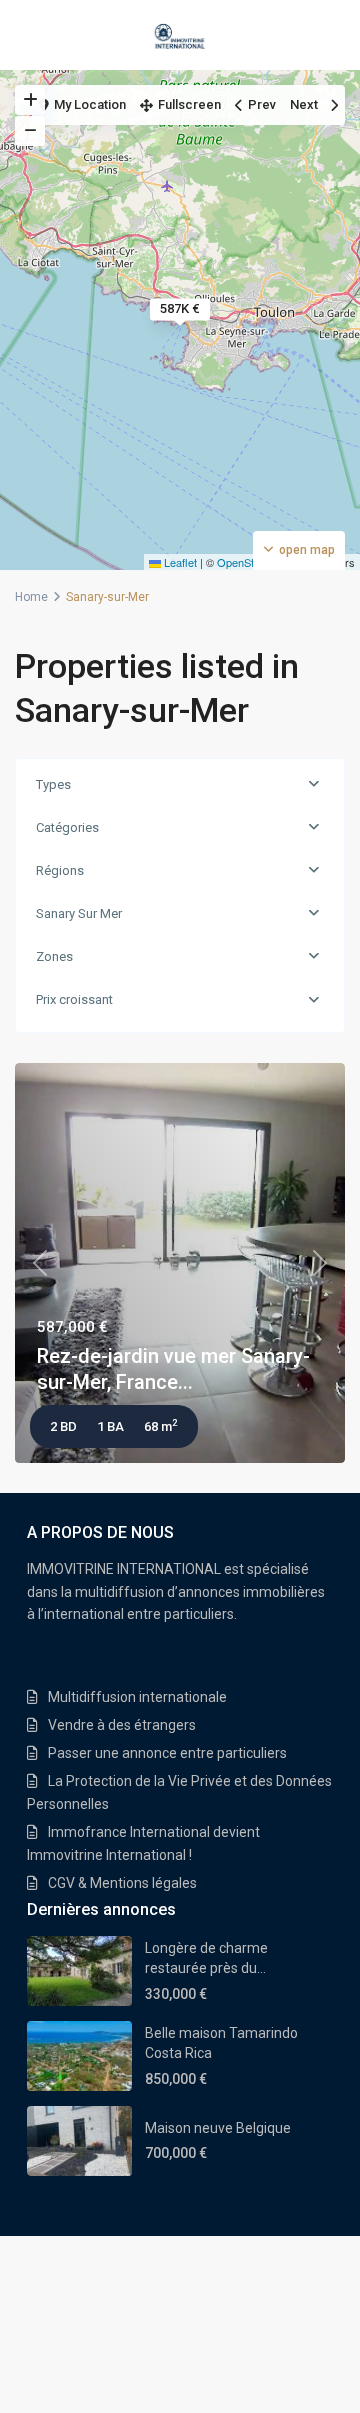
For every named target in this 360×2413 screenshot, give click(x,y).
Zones (54, 956)
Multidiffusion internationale (137, 1697)
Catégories (67, 827)
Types (53, 784)
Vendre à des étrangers (122, 1725)
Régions (60, 870)
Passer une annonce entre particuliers (167, 1753)
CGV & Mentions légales (122, 1883)
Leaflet (179, 562)
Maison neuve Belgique (218, 2128)
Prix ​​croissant (74, 999)
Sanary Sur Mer (79, 913)
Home (31, 597)
